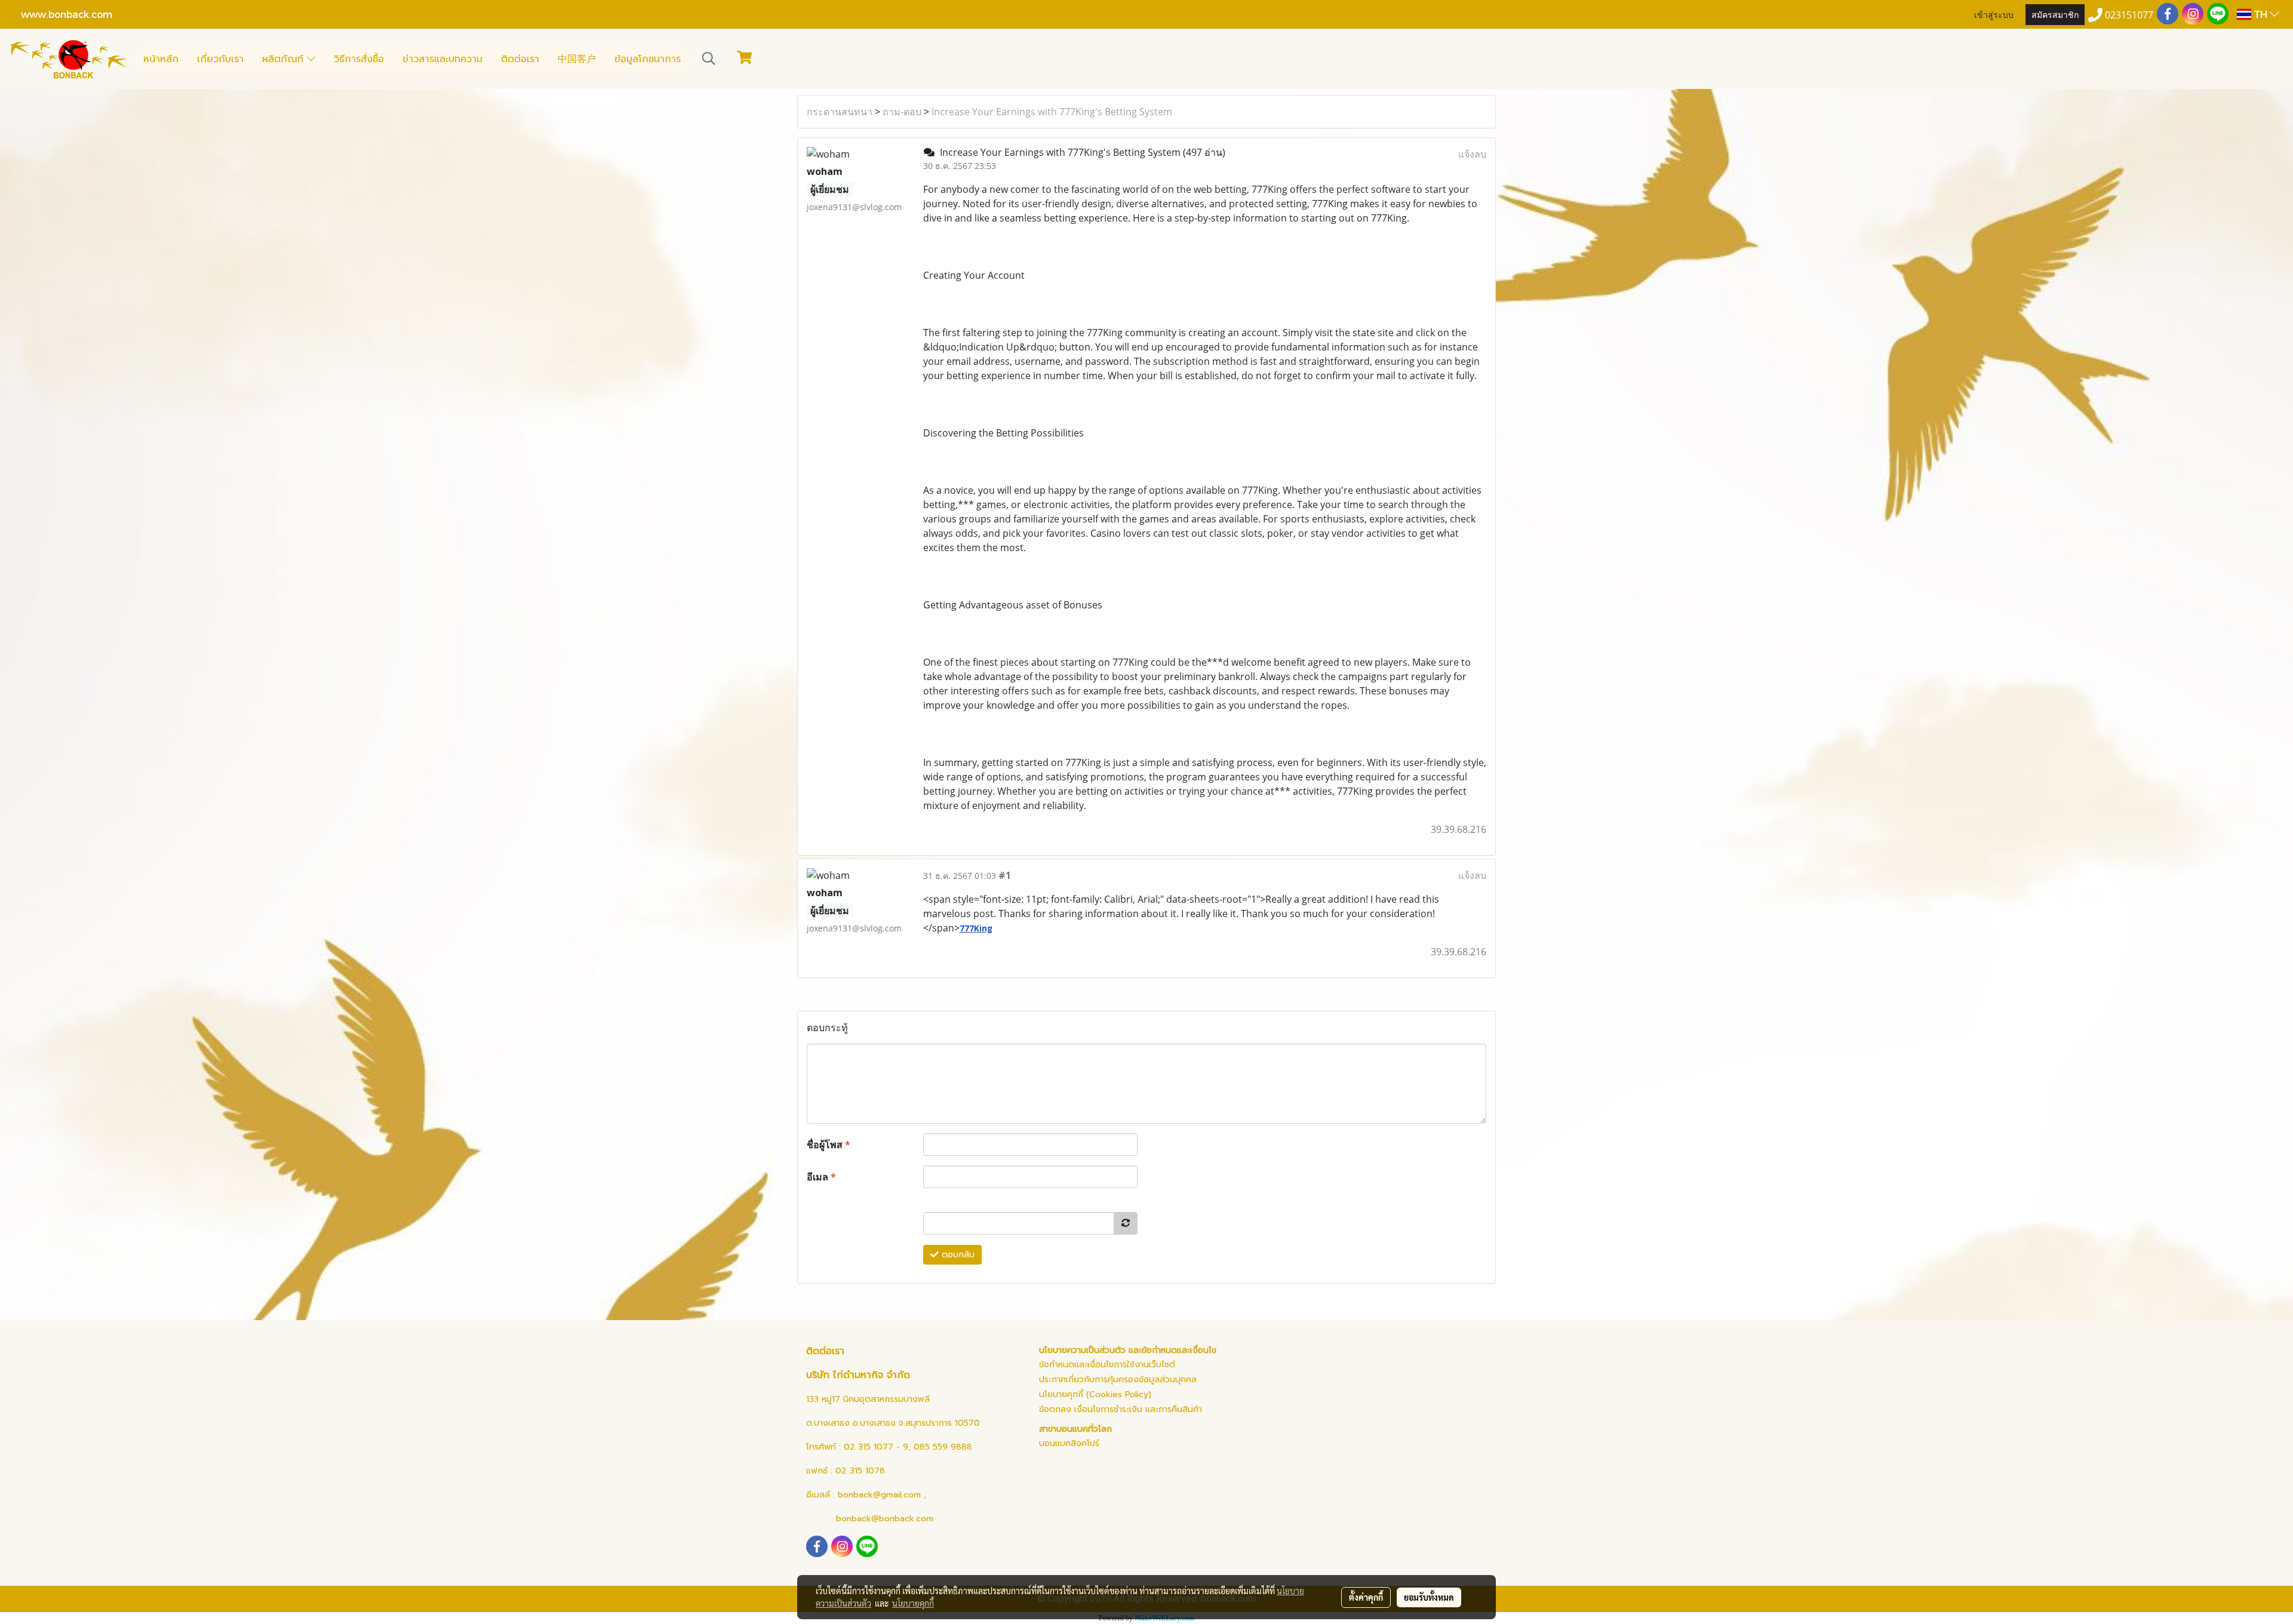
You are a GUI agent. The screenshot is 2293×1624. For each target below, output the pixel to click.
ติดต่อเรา (520, 59)
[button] (709, 59)
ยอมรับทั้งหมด (1429, 1597)
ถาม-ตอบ (902, 112)
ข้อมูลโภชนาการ (648, 59)
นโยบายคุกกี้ (913, 1603)
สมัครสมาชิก (2055, 14)
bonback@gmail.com (879, 1495)
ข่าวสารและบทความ (442, 59)
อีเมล (821, 1177)
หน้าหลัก (161, 59)
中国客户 (577, 59)
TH (2260, 14)
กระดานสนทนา (840, 112)
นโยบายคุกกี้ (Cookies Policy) (1095, 1394)
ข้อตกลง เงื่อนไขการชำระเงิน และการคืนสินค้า (1121, 1409)
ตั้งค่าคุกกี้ (1366, 1597)
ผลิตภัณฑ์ (285, 59)
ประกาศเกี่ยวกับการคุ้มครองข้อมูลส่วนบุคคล (1118, 1380)
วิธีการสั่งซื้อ (359, 59)
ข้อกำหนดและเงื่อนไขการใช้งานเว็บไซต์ (1107, 1365)
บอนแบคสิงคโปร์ (1069, 1443)
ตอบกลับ (957, 1255)
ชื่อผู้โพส (829, 1145)
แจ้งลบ (1472, 154)
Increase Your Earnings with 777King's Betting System (1052, 112)
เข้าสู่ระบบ (1994, 14)
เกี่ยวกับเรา (220, 59)
